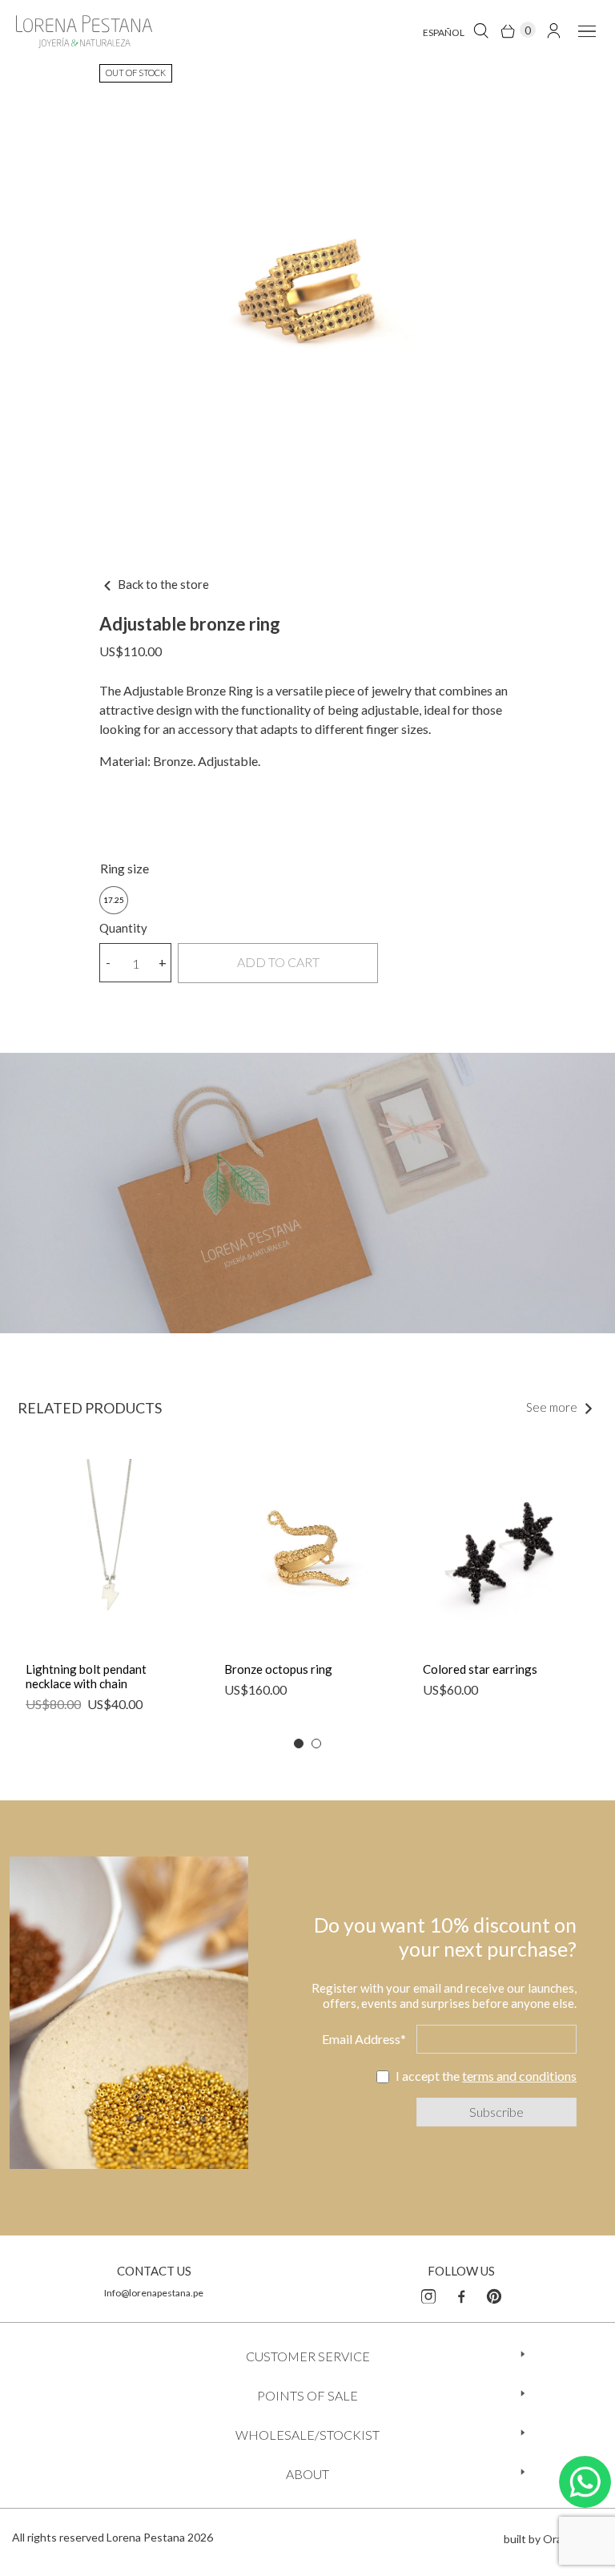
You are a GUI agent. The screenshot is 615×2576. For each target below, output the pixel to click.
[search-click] (481, 30)
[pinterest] (494, 2294)
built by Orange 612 (553, 2539)
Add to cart (278, 962)
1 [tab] (299, 1744)
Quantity (123, 928)
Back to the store (162, 584)
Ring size (125, 868)
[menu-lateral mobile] (584, 30)
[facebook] (461, 2294)
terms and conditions (519, 2076)
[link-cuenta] (554, 30)
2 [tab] (316, 1744)
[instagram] (428, 2294)
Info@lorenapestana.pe (154, 2293)
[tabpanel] (109, 1594)
